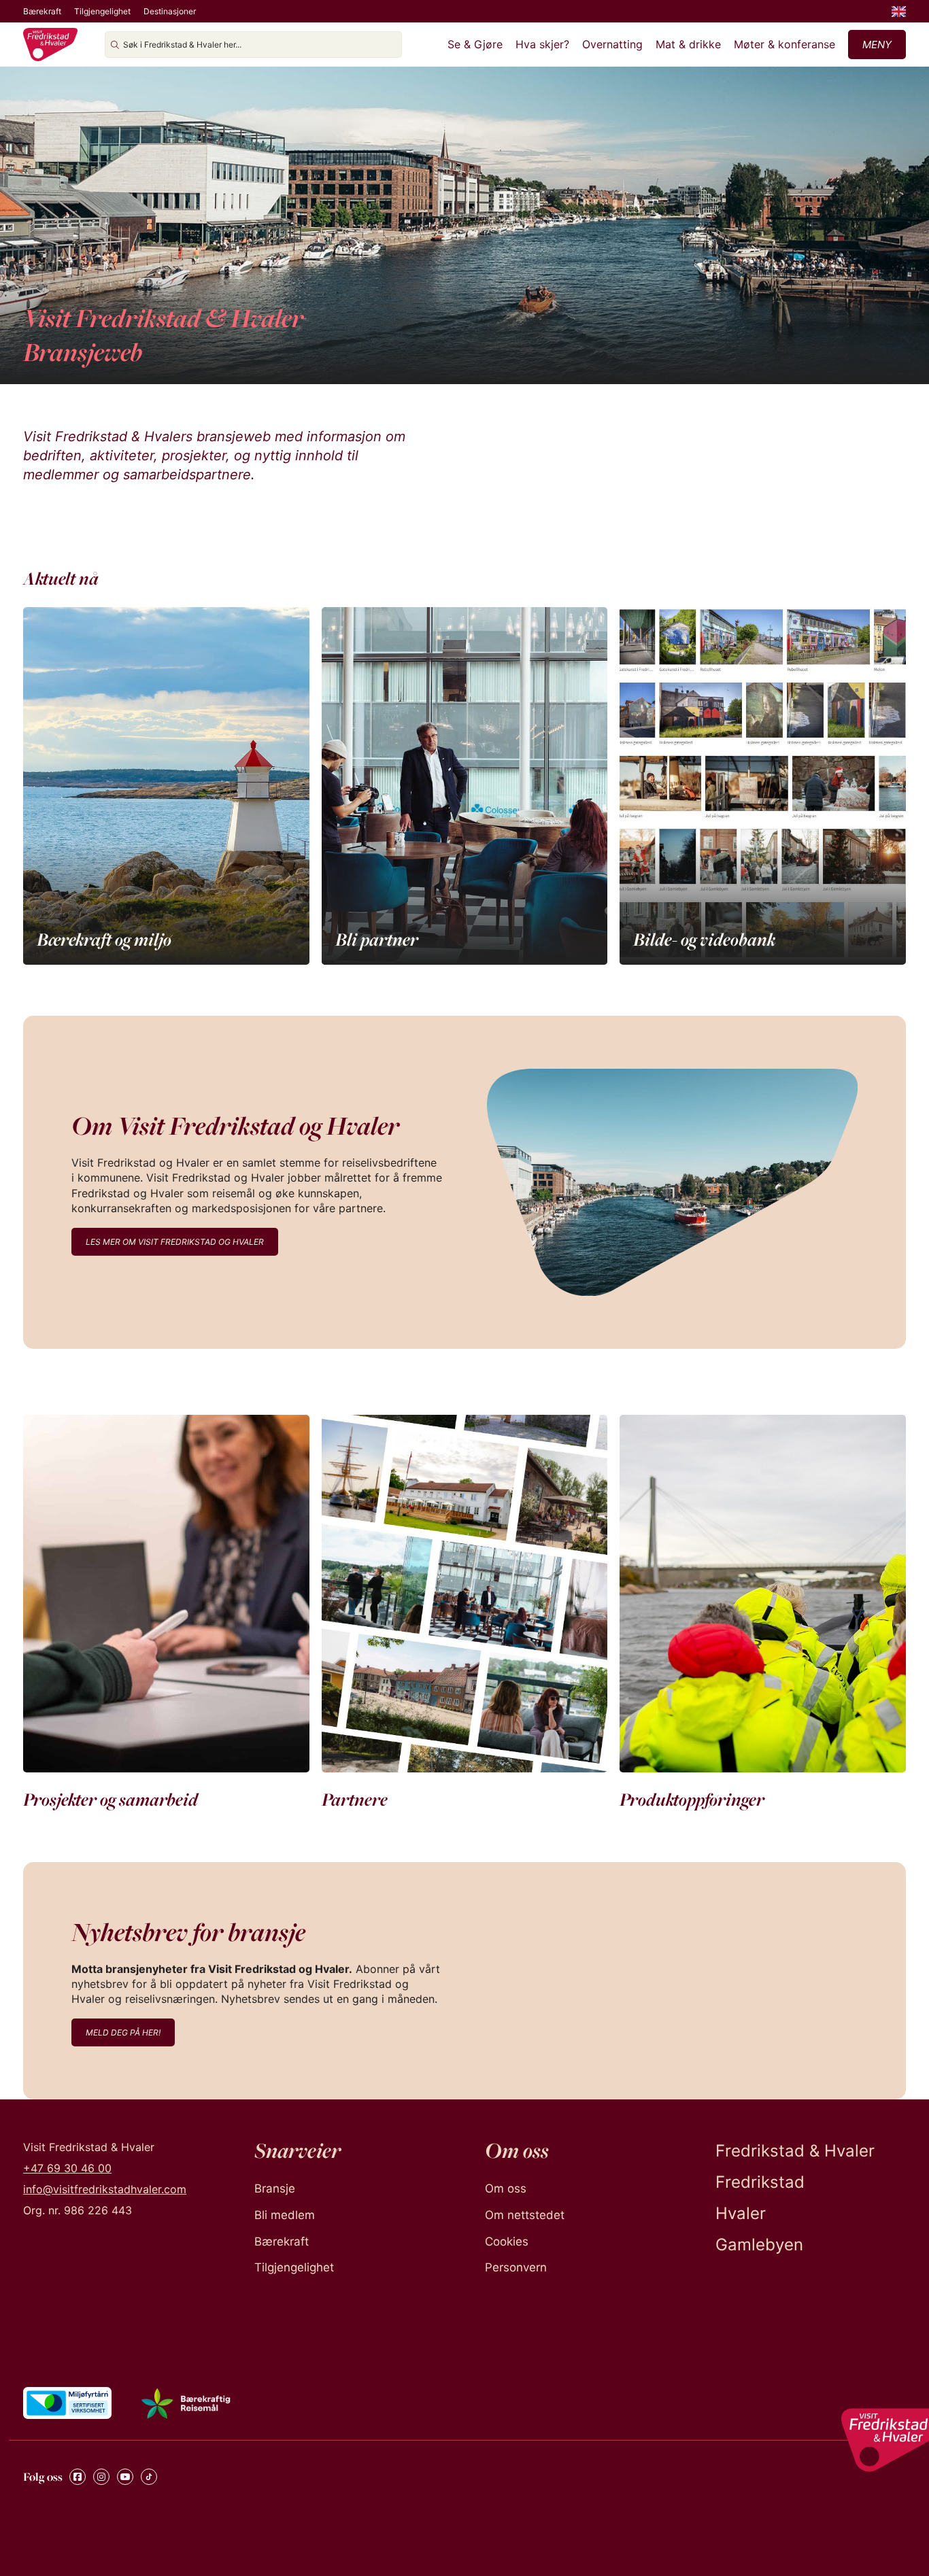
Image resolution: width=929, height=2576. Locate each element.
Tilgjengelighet (102, 11)
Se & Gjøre (475, 44)
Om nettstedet (525, 2215)
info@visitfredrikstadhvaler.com (105, 2189)
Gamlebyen (759, 2245)
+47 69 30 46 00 (67, 2168)
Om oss (506, 2188)
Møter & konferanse (784, 44)
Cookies (507, 2242)
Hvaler (741, 2213)
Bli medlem (285, 2215)
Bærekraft (42, 11)
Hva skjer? (542, 44)
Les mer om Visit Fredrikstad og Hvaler (175, 1242)
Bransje (275, 2188)
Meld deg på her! (123, 2032)
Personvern (516, 2267)
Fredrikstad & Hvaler (795, 2151)
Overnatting (612, 44)
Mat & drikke (688, 44)
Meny (877, 45)
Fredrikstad (760, 2182)
